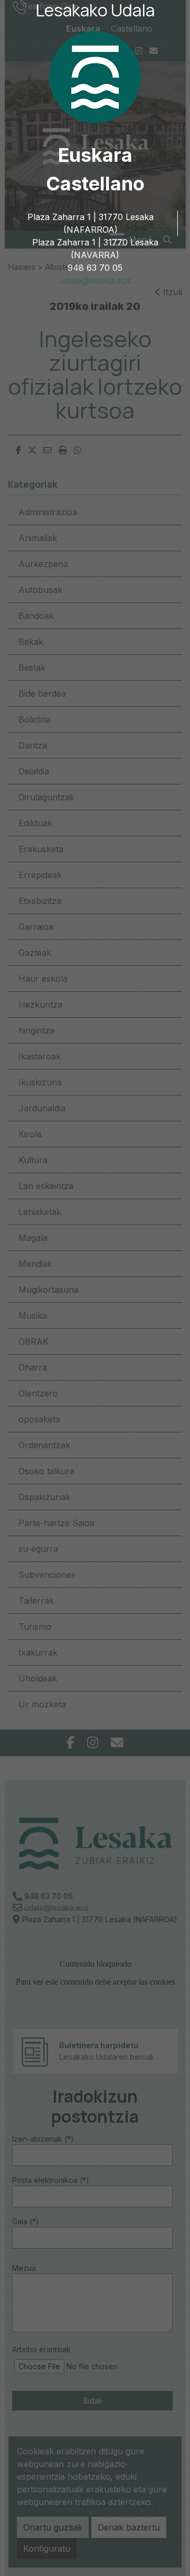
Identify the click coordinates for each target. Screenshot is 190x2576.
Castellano (95, 184)
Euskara (95, 155)
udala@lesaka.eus (95, 280)
